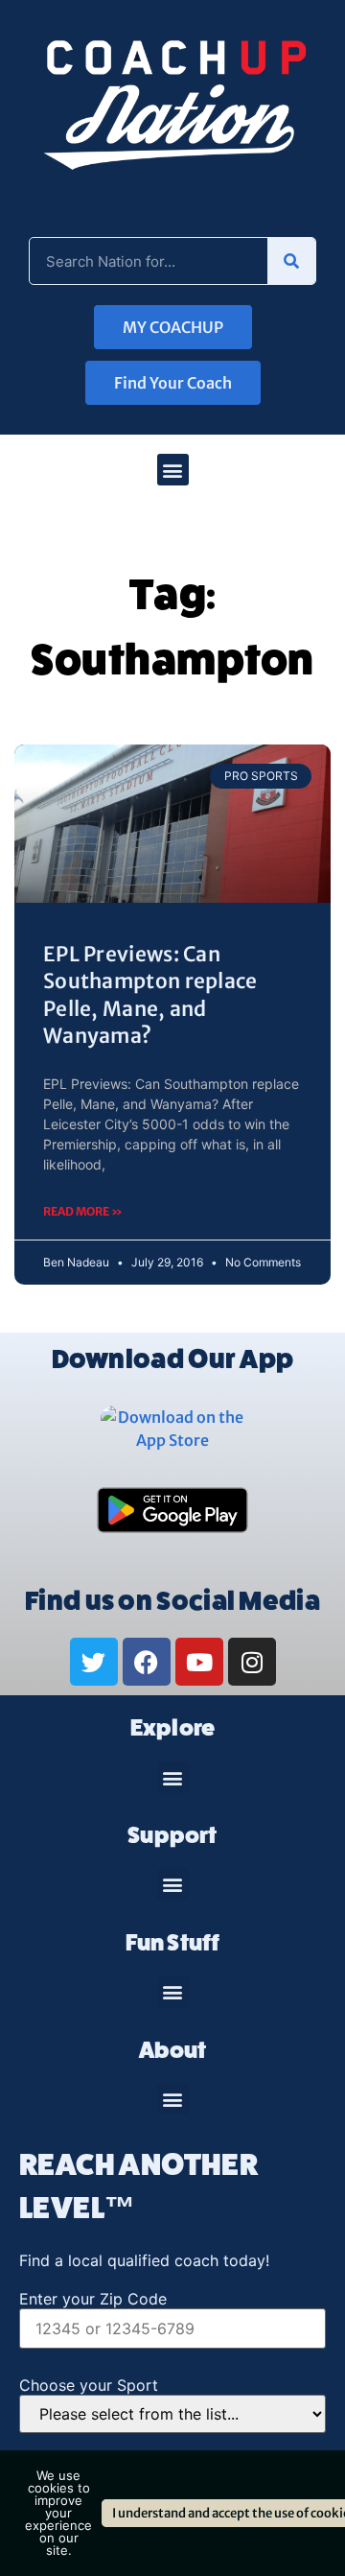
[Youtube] (199, 1662)
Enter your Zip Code (93, 2299)
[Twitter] (94, 1662)
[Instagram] (252, 1662)
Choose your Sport (89, 2385)
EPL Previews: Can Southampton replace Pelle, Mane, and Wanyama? (150, 995)
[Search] (291, 261)
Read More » (83, 1211)
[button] (173, 470)
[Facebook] (147, 1662)
